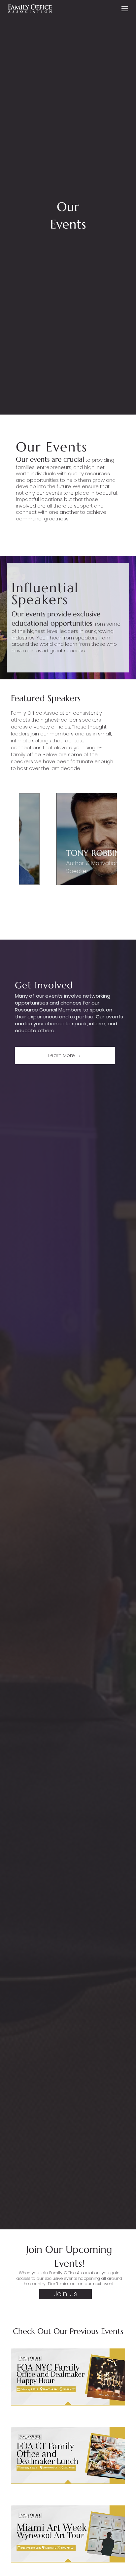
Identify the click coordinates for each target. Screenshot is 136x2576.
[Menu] (125, 9)
